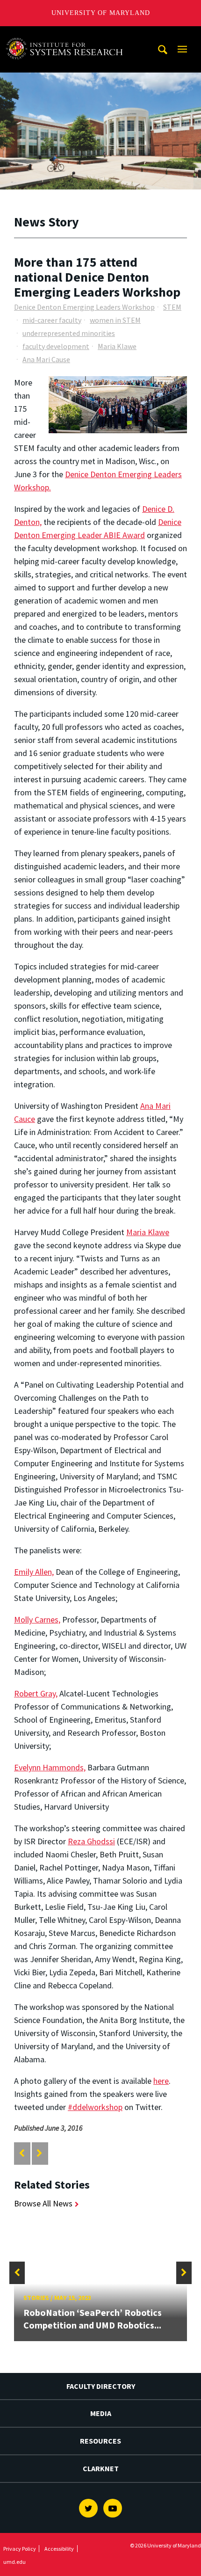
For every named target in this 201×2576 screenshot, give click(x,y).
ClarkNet (101, 2468)
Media (101, 2413)
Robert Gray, (36, 1693)
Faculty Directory (101, 2386)
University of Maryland (101, 13)
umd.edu (14, 2562)
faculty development (56, 346)
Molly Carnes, (37, 1619)
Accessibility (59, 2549)
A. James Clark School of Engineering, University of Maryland (67, 35)
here (161, 2081)
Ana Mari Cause (46, 359)
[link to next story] (39, 2153)
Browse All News (43, 2203)
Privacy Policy (20, 2549)
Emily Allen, (34, 1572)
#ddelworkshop (95, 2107)
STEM (172, 307)
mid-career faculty (52, 320)
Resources (100, 2441)
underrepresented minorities (69, 333)
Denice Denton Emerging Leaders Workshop (84, 307)
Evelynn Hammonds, (50, 1767)
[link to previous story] (22, 2153)
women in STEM (115, 320)
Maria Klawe (117, 346)
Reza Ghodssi (91, 1841)
